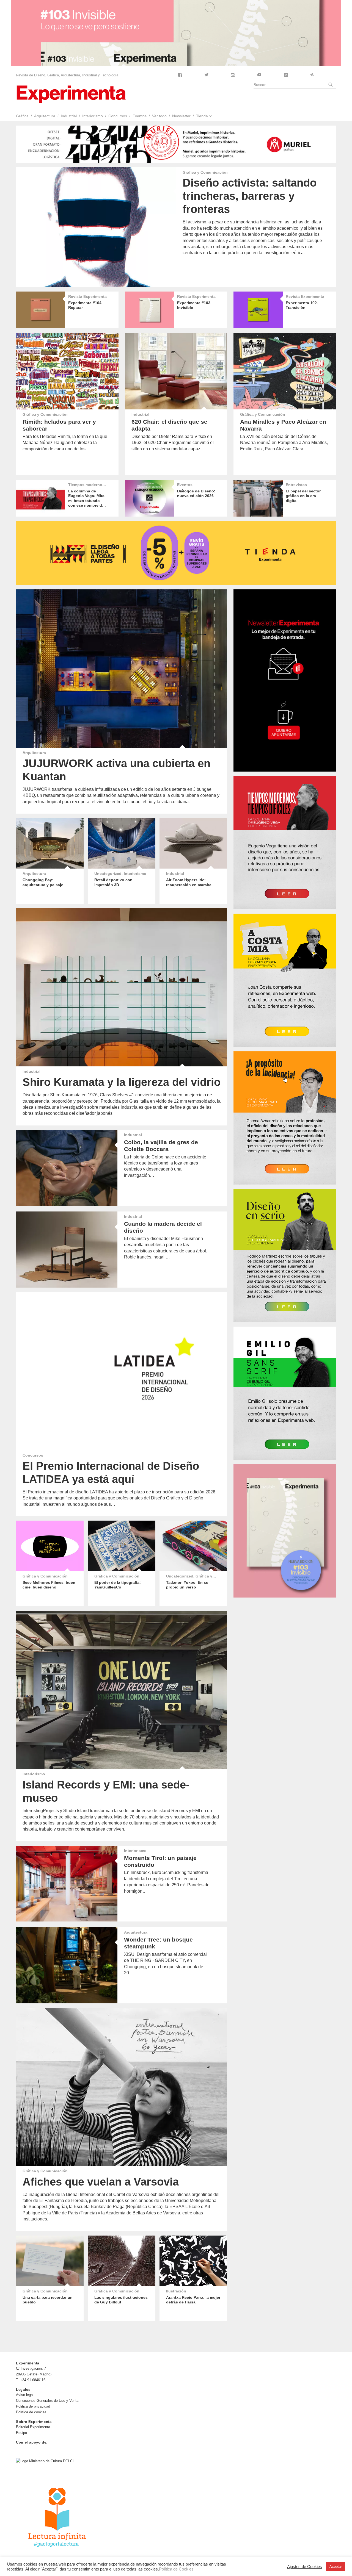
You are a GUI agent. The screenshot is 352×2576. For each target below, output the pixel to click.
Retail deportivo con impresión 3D (113, 882)
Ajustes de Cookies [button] (305, 2567)
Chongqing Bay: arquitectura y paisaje (43, 882)
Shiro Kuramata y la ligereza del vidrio (122, 1082)
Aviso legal (25, 2395)
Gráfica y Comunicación (205, 172)
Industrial (69, 116)
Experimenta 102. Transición (302, 305)
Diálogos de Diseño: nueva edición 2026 (196, 493)
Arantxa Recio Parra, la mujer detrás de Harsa (193, 2300)
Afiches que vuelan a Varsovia (101, 2182)
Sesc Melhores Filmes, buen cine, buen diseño (49, 1585)
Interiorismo (93, 116)
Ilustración (176, 2291)
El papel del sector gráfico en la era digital (303, 496)
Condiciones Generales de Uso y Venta (47, 2401)
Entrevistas (296, 485)
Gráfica (22, 116)
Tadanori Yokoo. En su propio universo (187, 1585)
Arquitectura (45, 116)
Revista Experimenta (87, 296)
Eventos (140, 116)
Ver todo (159, 116)
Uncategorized (108, 874)
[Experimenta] (71, 94)
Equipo (21, 2433)
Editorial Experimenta (33, 2427)
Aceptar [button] (336, 2567)
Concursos (118, 116)
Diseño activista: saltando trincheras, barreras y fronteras (250, 196)
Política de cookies (31, 2412)
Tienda (202, 116)
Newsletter (181, 116)
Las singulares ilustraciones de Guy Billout (121, 2300)
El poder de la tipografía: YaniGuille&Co (118, 1585)
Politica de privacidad (33, 2406)
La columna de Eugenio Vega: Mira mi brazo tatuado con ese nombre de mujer (86, 500)
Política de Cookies (176, 2569)
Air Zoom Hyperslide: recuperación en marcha (189, 882)
